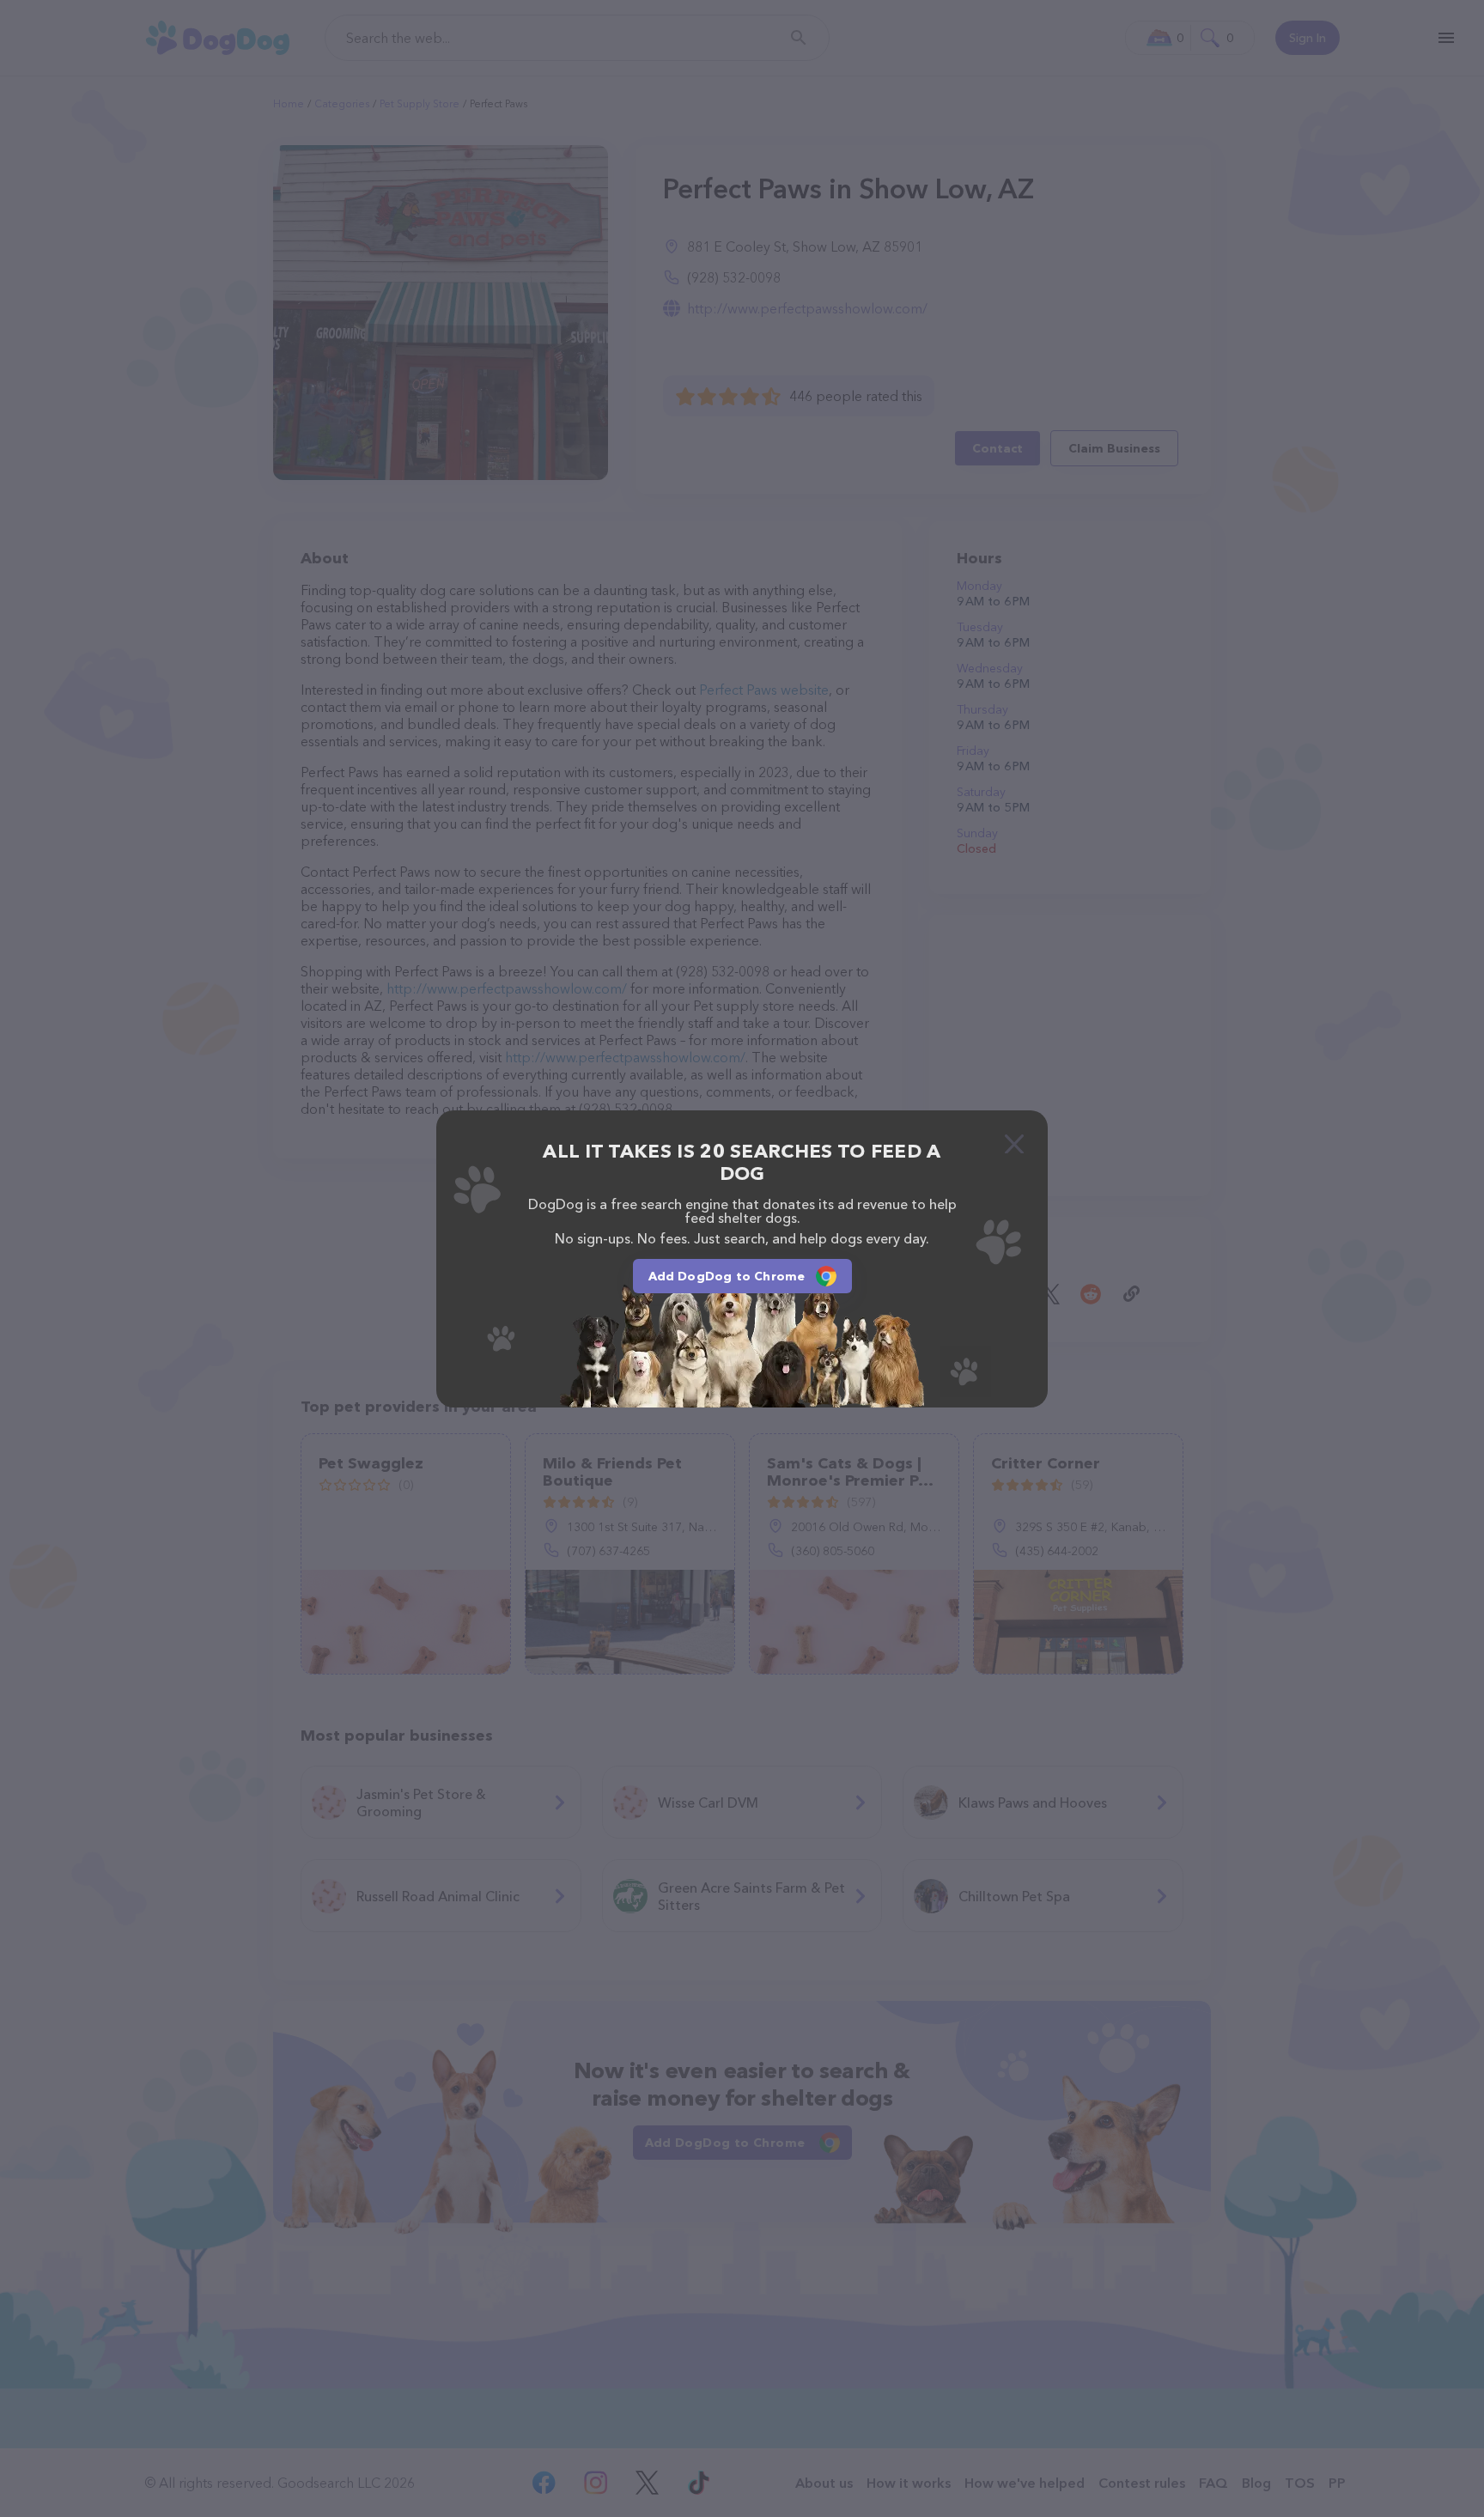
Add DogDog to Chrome (727, 1276)
